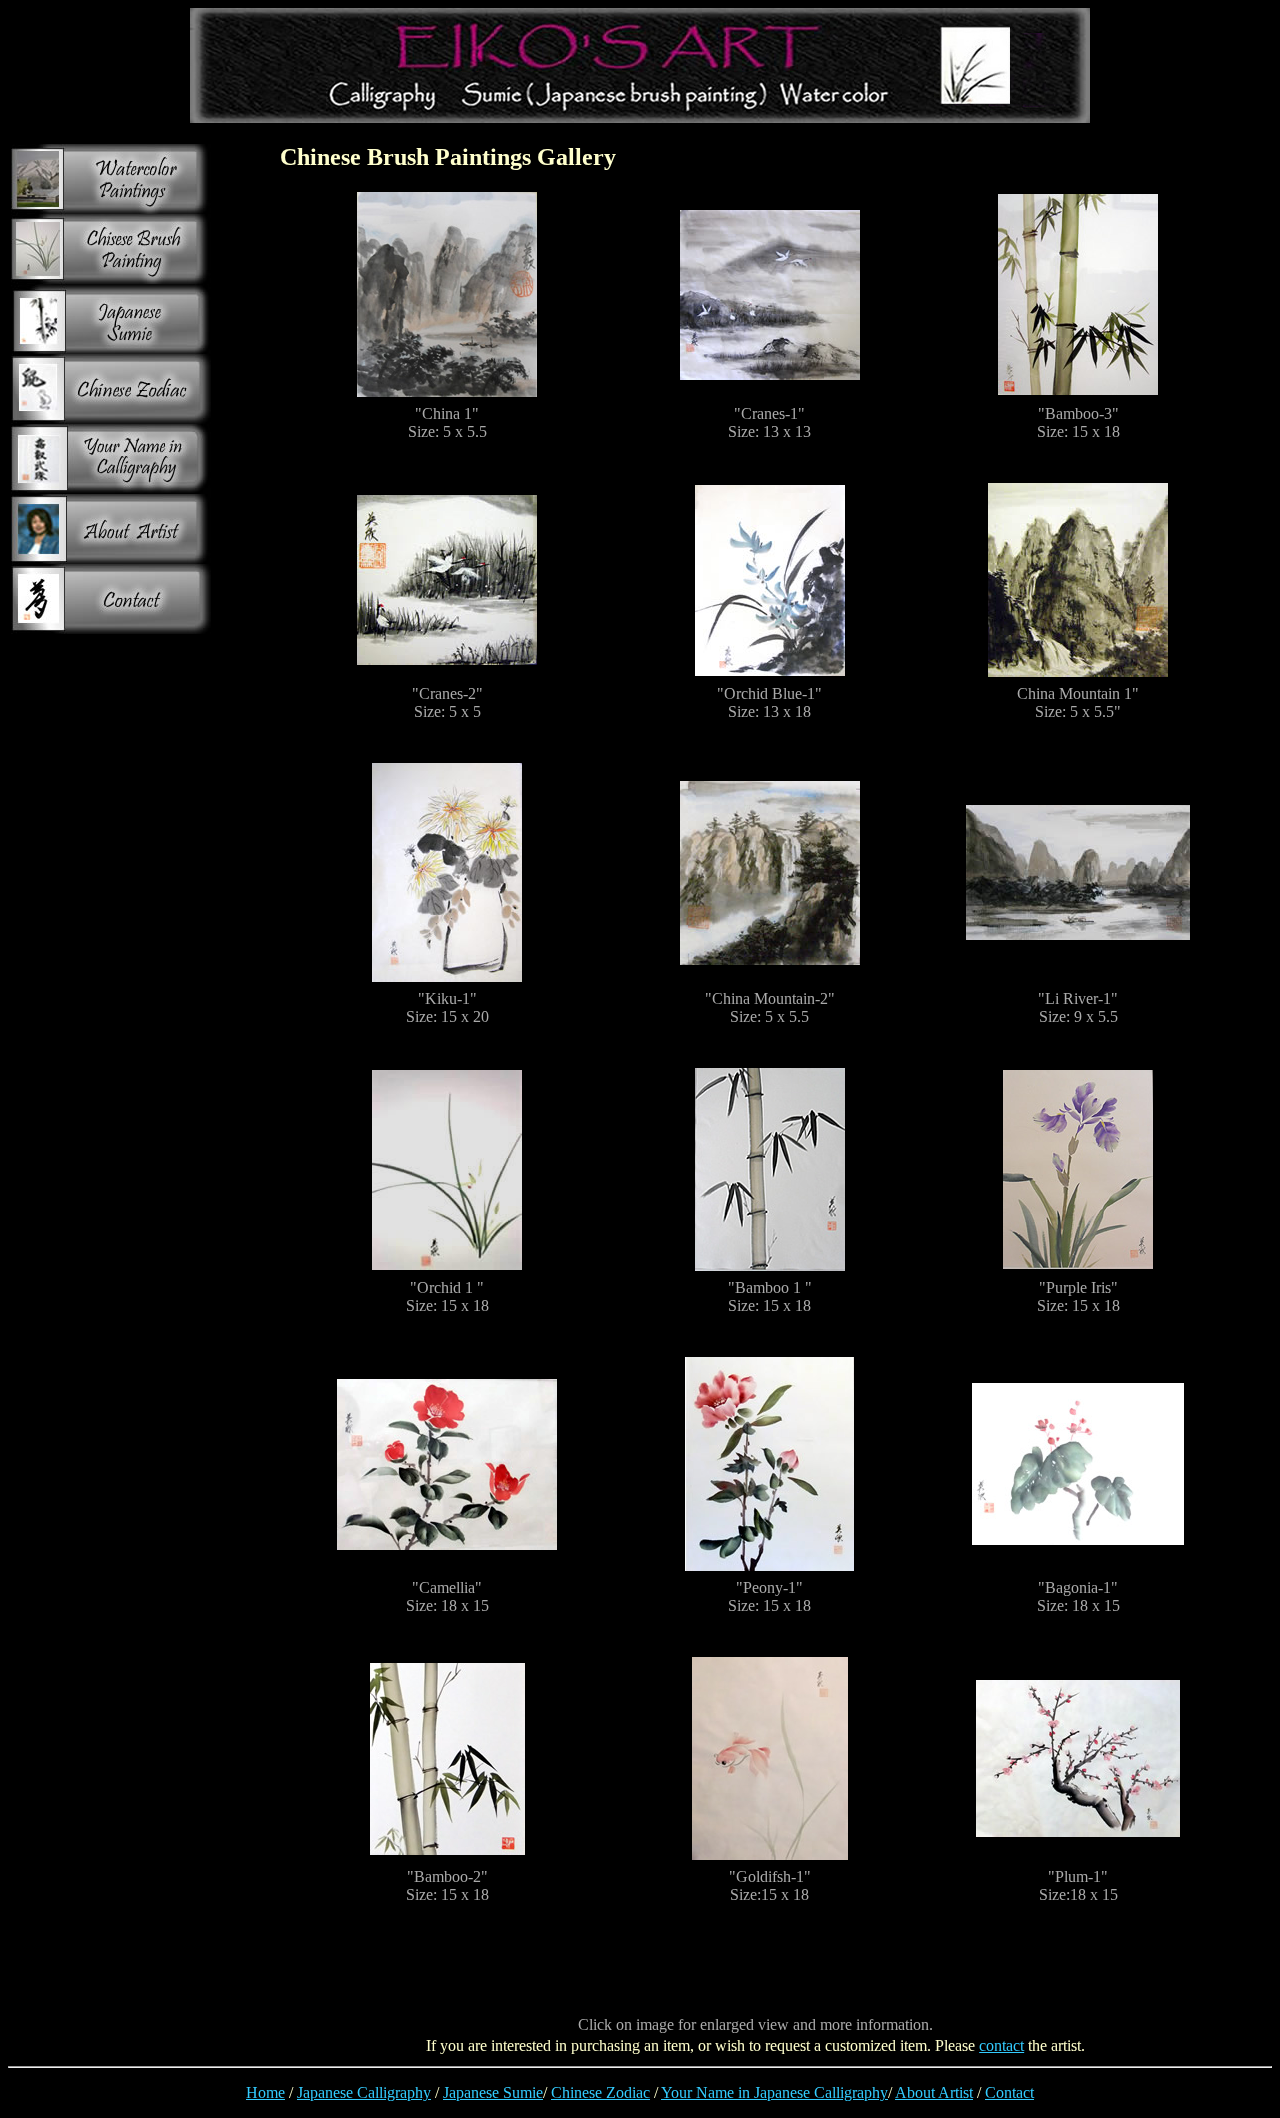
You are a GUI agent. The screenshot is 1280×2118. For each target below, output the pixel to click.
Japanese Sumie (493, 2092)
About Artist (934, 2092)
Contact (1009, 2092)
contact (1001, 2045)
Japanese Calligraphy (364, 2092)
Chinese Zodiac (600, 2092)
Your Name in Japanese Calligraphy (774, 2092)
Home (265, 2092)
